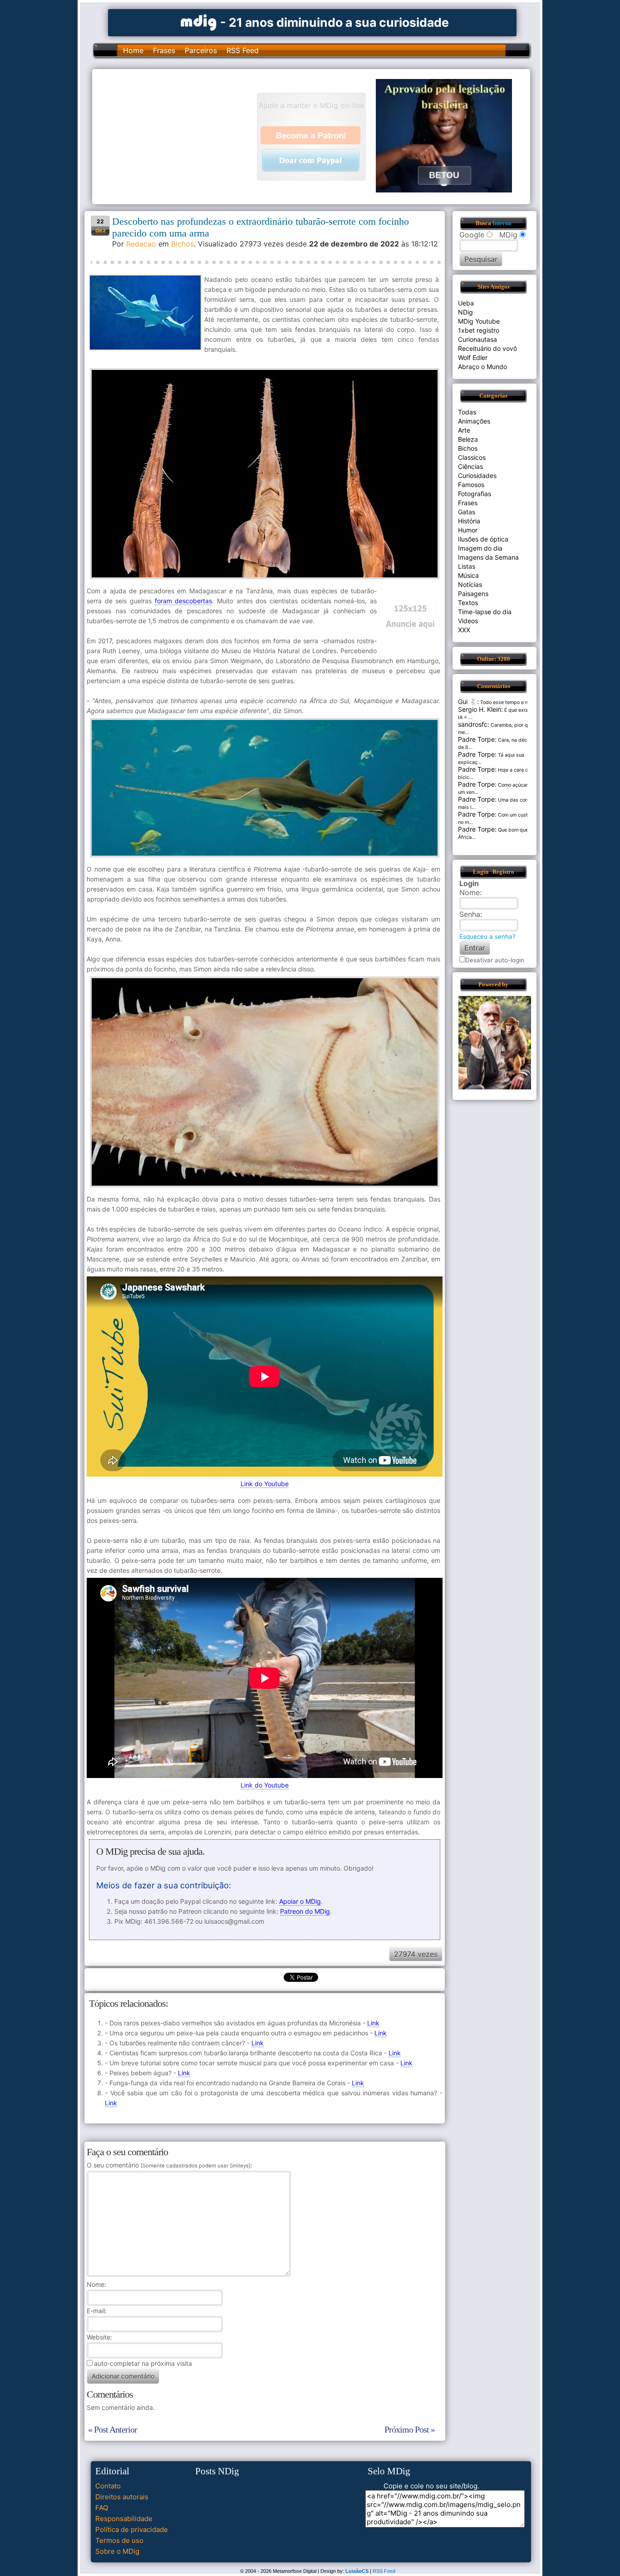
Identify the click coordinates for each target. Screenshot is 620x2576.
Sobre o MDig (117, 2551)
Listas (467, 566)
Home (133, 50)
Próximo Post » (410, 2429)
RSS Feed (243, 50)
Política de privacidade (132, 2529)
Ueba (466, 303)
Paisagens (473, 594)
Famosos (471, 485)
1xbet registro (479, 330)
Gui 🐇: (468, 702)
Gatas (467, 512)
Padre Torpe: (477, 739)
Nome (96, 2284)
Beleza (468, 439)
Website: (99, 2337)
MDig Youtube (479, 321)
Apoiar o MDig (300, 1901)
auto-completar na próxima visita (143, 2363)
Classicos (472, 457)
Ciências (470, 466)
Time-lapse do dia (485, 612)
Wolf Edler (473, 357)
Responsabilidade (124, 2519)
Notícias (470, 584)
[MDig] (199, 22)
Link (373, 2023)
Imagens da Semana (488, 557)
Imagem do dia (480, 548)
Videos (468, 621)
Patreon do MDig (305, 1911)
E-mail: (97, 2311)
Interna (502, 223)
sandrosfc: (474, 724)
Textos (468, 603)
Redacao (141, 244)
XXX (464, 630)
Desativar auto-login (495, 960)
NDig (465, 312)
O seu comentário (169, 2165)
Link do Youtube (265, 1484)
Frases (164, 50)
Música (468, 575)
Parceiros (201, 50)
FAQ (102, 2508)
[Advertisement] (179, 136)
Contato (108, 2486)
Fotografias (475, 494)
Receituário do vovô (487, 348)
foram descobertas (184, 601)
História (469, 521)
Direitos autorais (122, 2497)
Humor (468, 530)
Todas (467, 412)
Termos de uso (119, 2540)
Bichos (182, 244)
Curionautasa (477, 339)
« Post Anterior (113, 2429)
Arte (464, 430)
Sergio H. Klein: (480, 709)
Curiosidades (477, 475)
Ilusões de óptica (483, 539)
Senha (470, 914)
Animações (474, 421)
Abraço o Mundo (482, 367)
